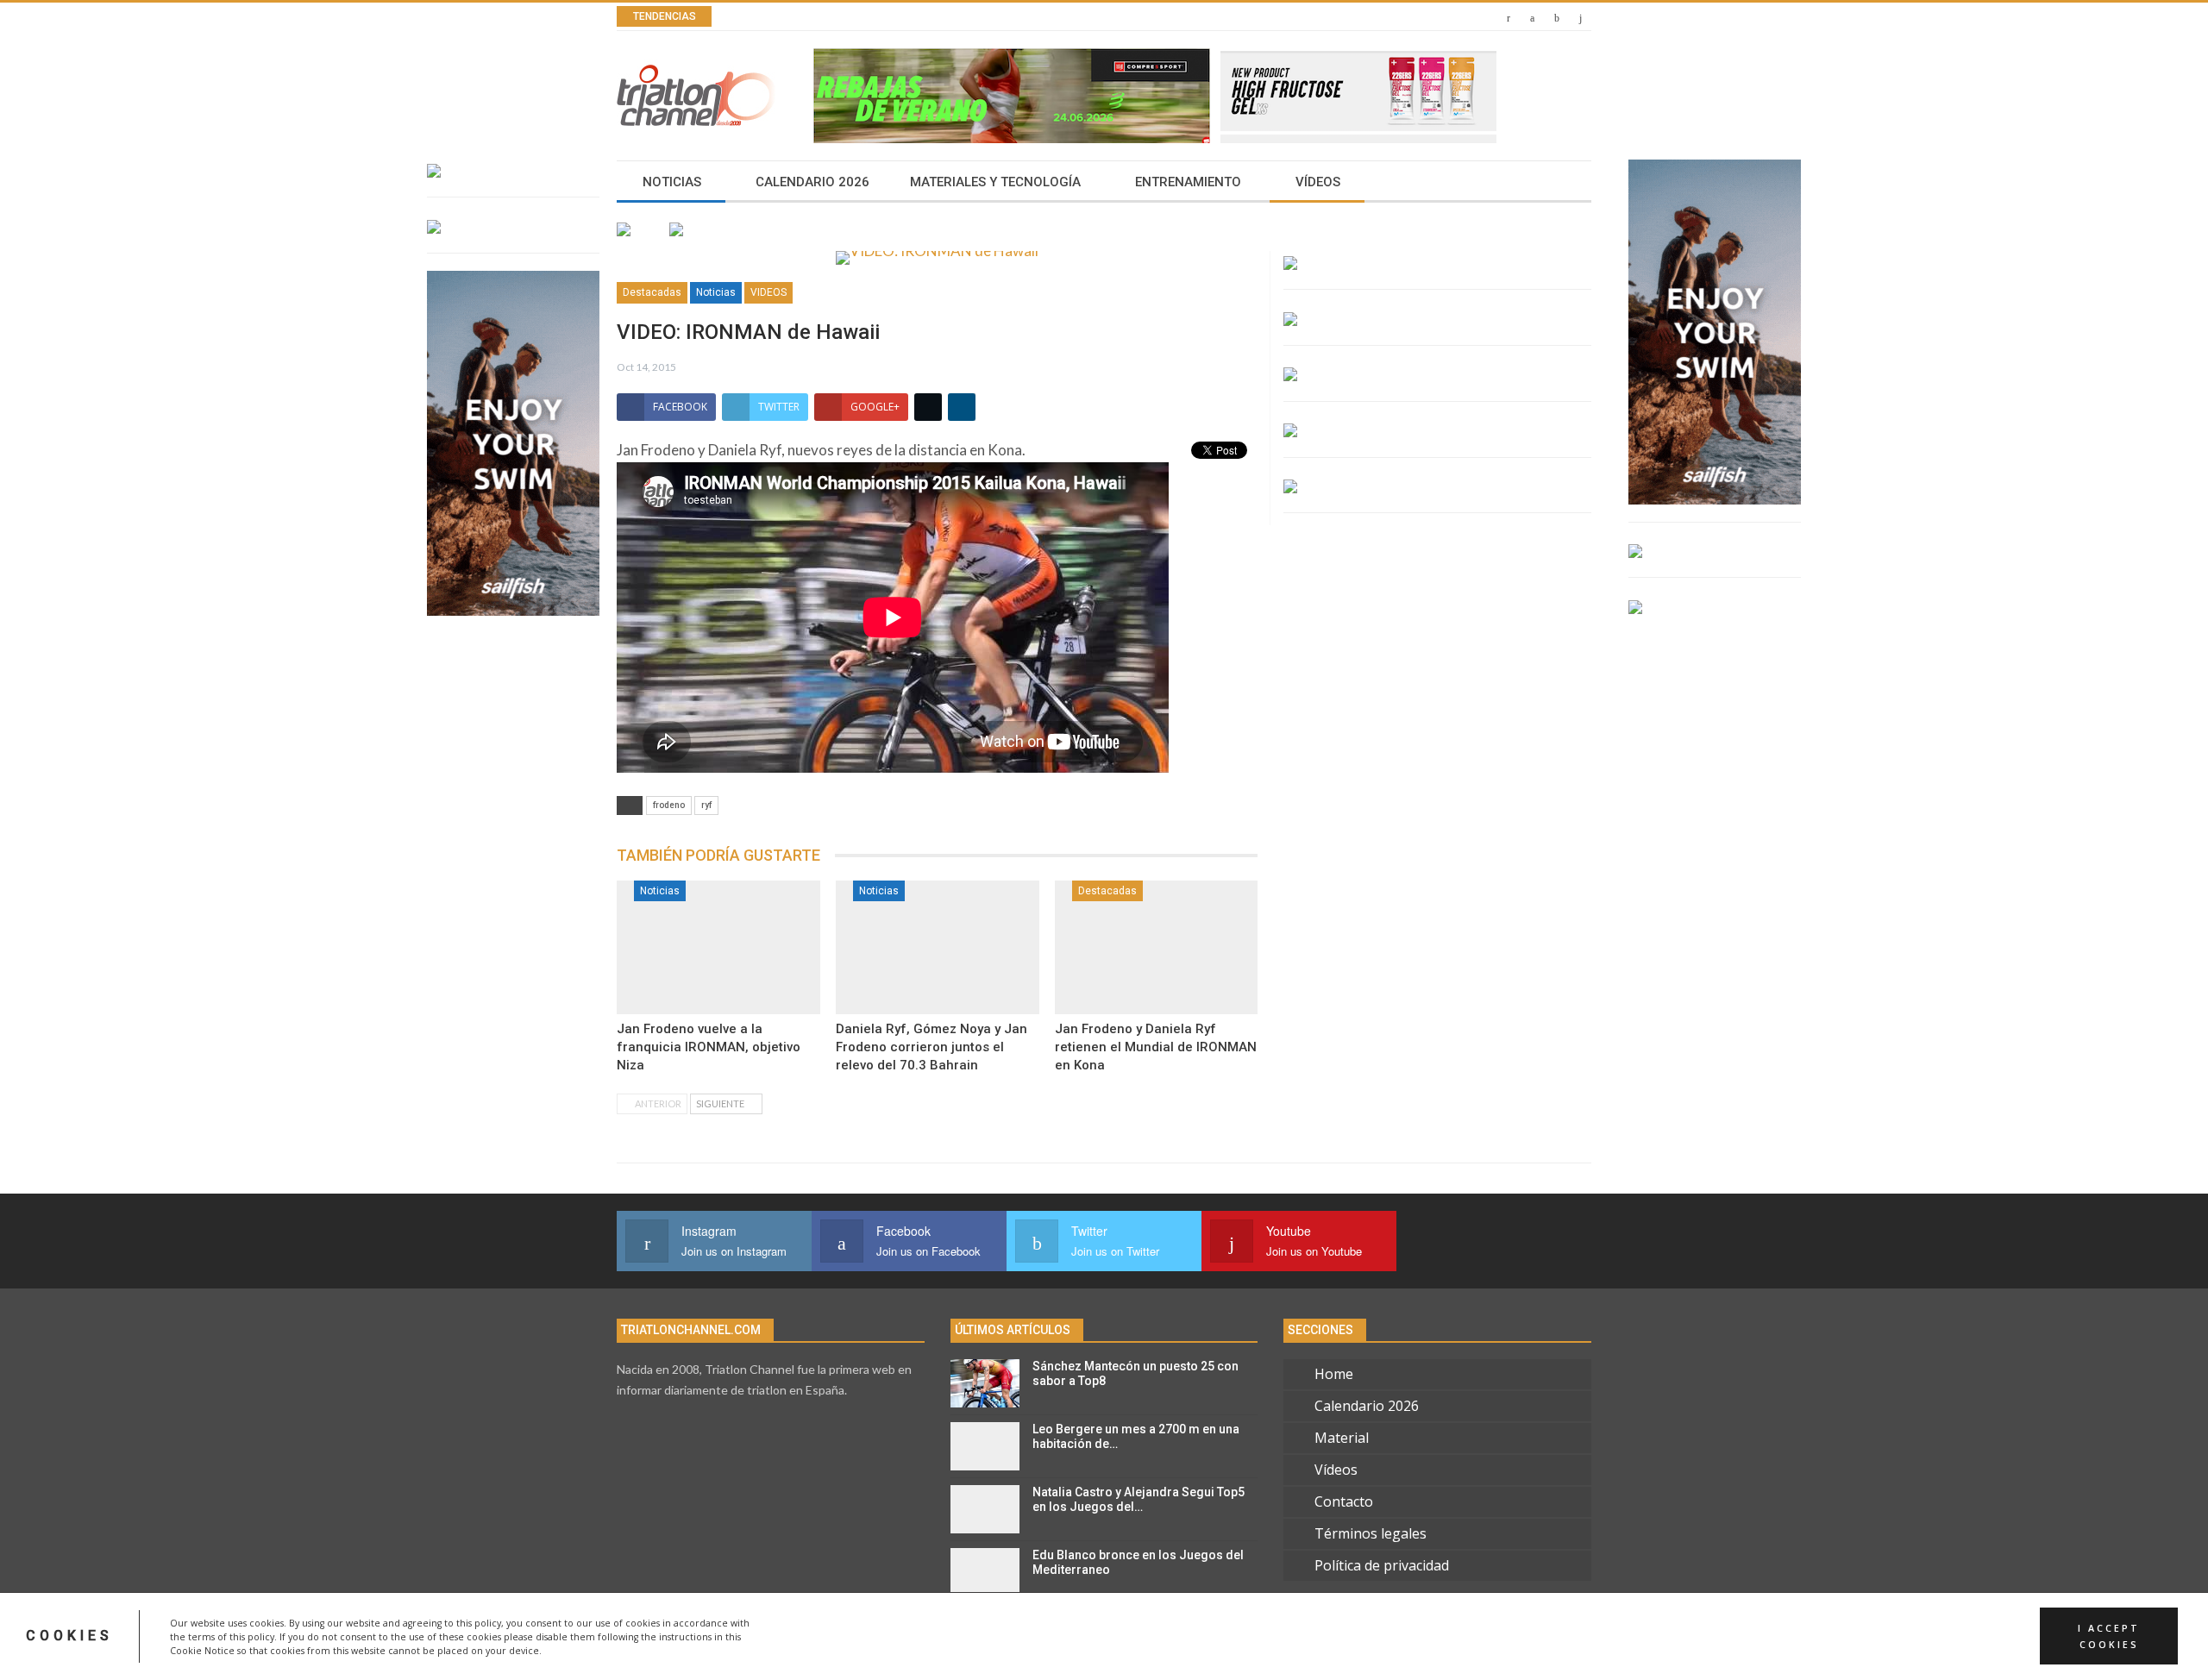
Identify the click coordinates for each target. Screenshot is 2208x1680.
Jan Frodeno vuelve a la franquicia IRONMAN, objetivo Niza (709, 1047)
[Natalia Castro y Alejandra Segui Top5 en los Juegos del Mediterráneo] (985, 1509)
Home (1334, 1374)
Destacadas (652, 292)
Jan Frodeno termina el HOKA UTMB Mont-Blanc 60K (940, 17)
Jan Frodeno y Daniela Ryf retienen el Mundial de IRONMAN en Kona (1156, 1047)
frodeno (669, 805)
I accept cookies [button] (2109, 1636)
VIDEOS (768, 292)
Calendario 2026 (812, 182)
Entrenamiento (1188, 182)
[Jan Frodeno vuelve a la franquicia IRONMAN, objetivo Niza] (718, 948)
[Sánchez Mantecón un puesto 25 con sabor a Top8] (985, 1383)
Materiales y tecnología (995, 182)
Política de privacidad (1382, 1565)
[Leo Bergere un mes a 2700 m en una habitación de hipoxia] (985, 1446)
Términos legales (1371, 1533)
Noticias (672, 182)
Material (1342, 1438)
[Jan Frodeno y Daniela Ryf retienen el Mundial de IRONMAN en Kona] (1157, 948)
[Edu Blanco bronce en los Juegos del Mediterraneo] (985, 1572)
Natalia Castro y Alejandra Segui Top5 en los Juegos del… (1138, 1499)
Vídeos (1318, 182)
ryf (706, 805)
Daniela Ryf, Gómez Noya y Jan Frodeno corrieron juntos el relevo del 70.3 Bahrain (931, 1047)
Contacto (1344, 1501)
